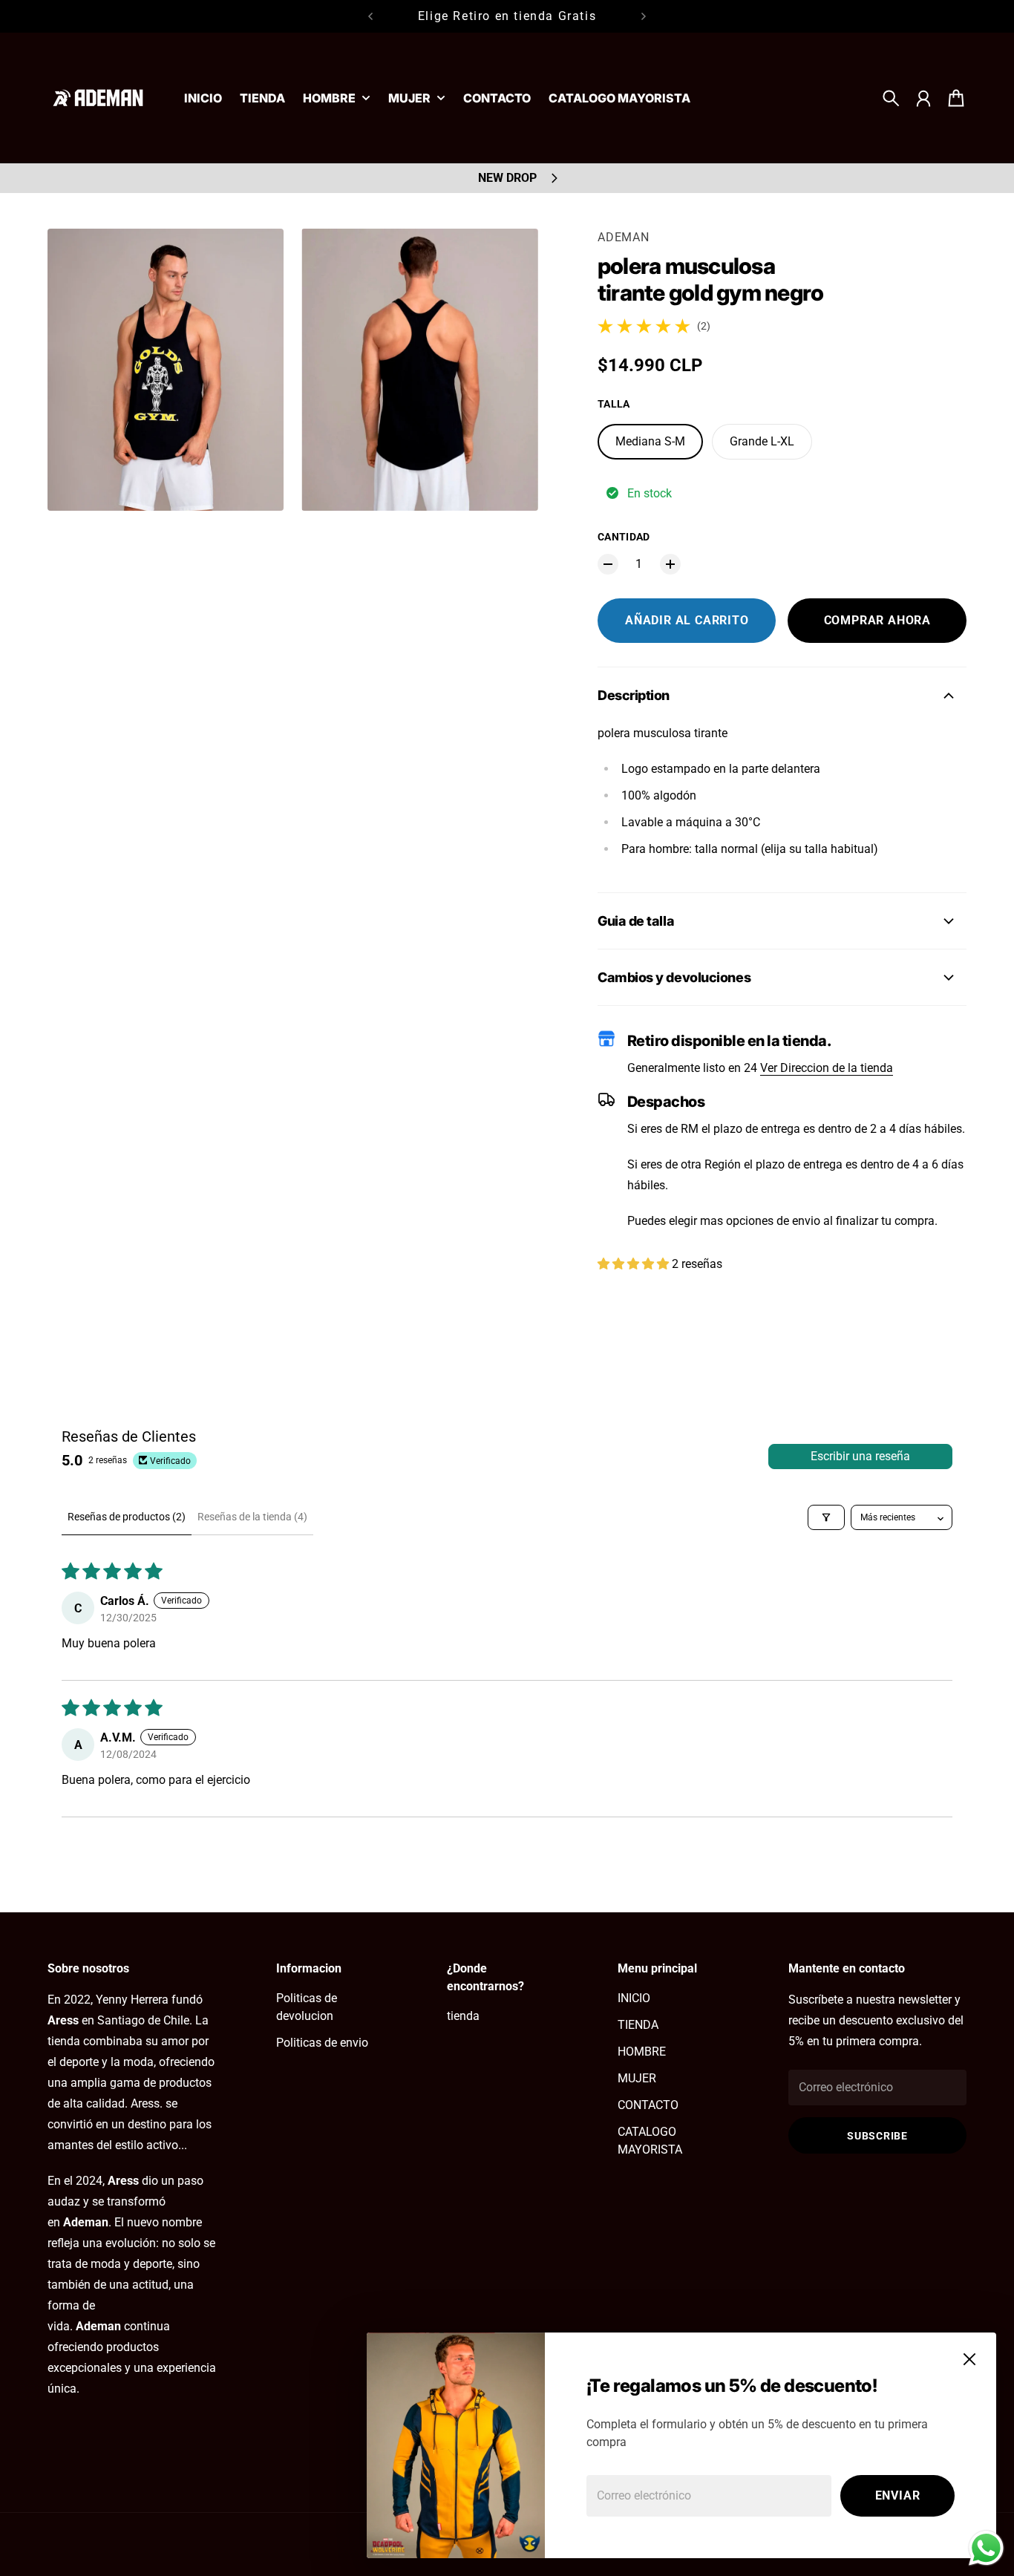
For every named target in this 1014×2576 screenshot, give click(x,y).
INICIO (634, 1998)
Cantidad (624, 537)
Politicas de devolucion (307, 2007)
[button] (635, 1264)
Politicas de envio (322, 2043)
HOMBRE (329, 99)
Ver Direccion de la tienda (827, 1068)
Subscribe (877, 2136)
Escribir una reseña (860, 1456)
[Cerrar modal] (969, 2359)
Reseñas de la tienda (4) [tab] (252, 1517)
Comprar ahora (877, 620)
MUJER (409, 99)
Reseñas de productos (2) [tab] (127, 1517)
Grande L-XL (762, 441)
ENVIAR (898, 2495)
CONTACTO (648, 2105)
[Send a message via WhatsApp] (986, 2548)
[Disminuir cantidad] (608, 564)
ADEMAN (624, 237)
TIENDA (638, 2025)
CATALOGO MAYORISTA (650, 2141)
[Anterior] (370, 16)
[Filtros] (826, 1517)
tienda (463, 2016)
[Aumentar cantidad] (670, 564)
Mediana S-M (650, 441)
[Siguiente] (644, 16)
